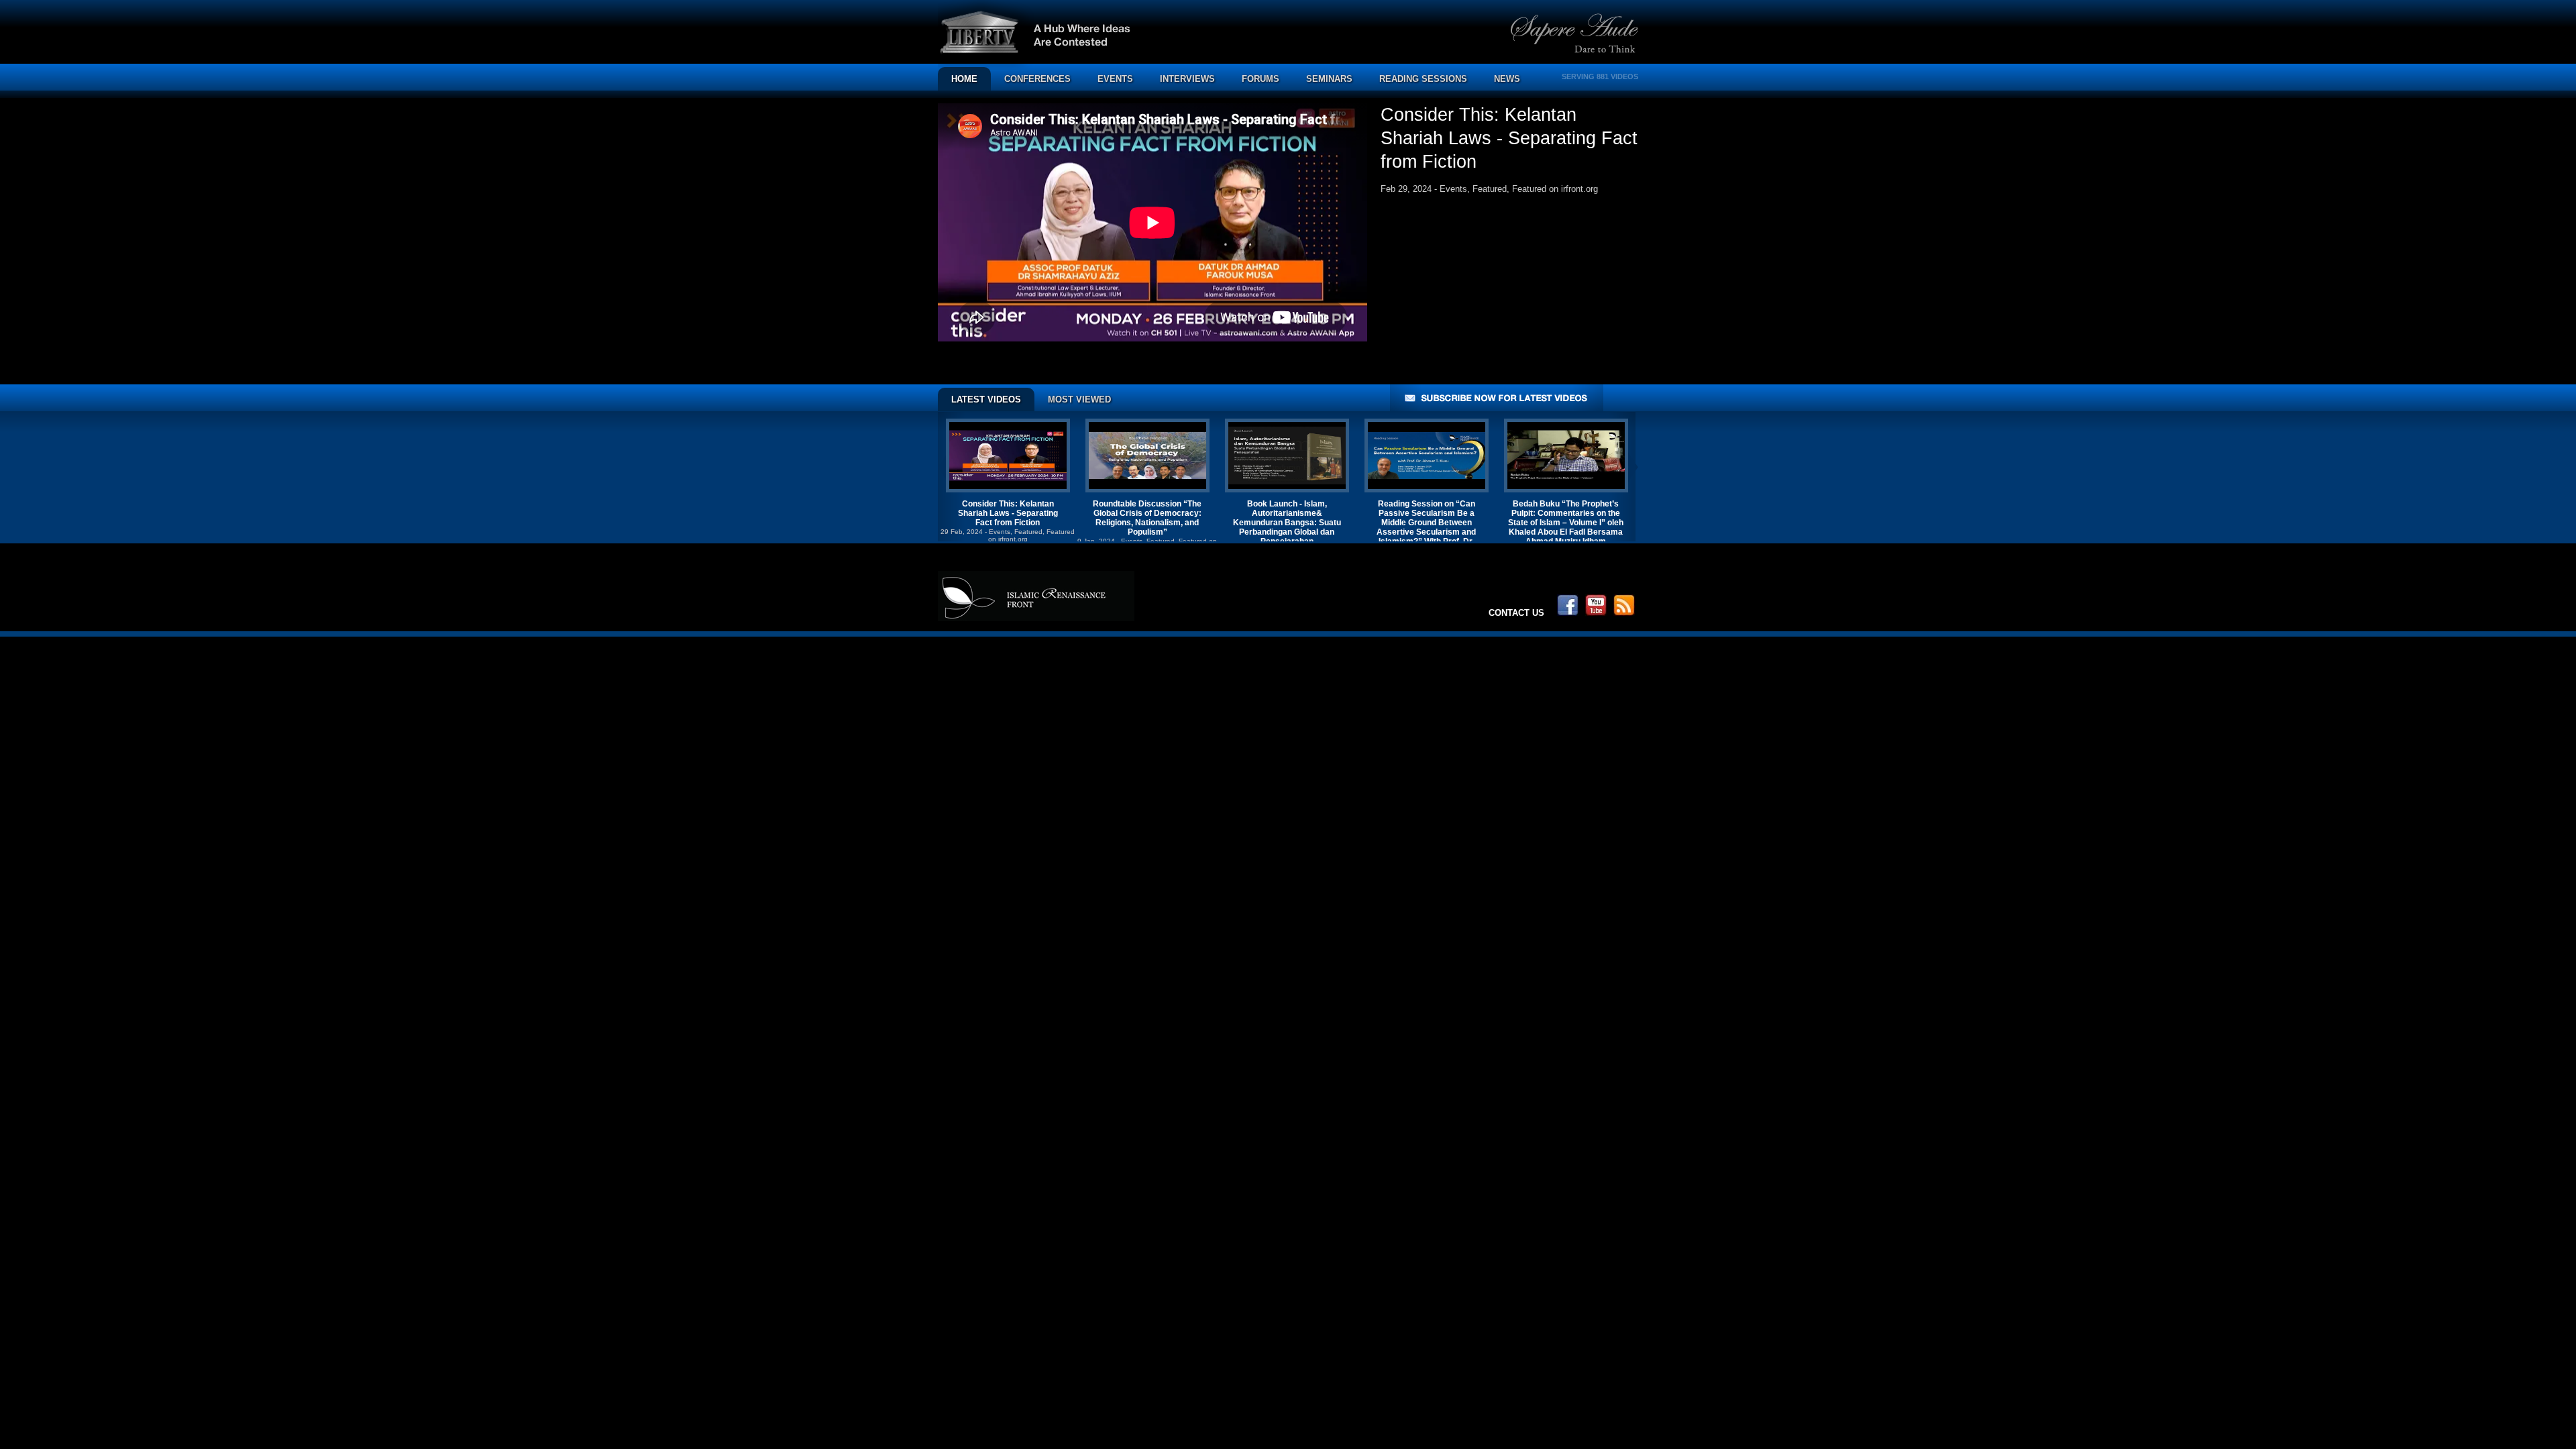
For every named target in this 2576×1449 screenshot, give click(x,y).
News (1507, 79)
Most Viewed (1079, 399)
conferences (1037, 79)
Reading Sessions (1423, 79)
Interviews (1187, 79)
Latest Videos (986, 399)
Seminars (1329, 79)
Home (964, 79)
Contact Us (1516, 613)
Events (1115, 79)
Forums (1260, 79)
